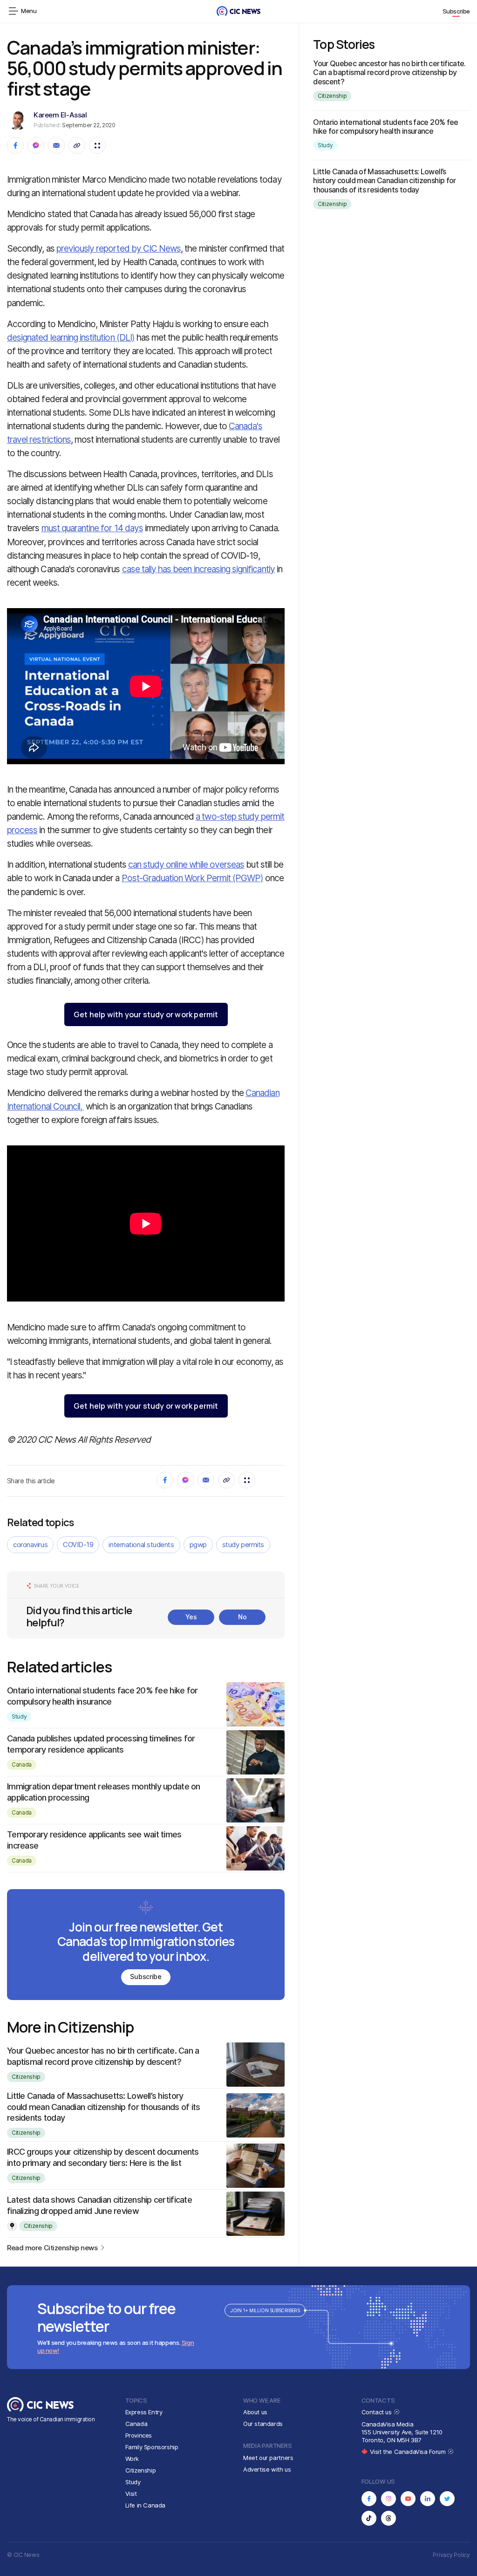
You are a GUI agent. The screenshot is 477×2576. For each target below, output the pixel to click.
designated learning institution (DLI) (71, 338)
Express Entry (144, 2412)
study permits (243, 1545)
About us (255, 2412)
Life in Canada (146, 2505)
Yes (191, 1617)
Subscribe (457, 11)
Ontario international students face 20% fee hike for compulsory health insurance (385, 127)
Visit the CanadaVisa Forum (409, 2452)
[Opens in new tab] (369, 2499)
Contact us (378, 2412)
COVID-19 (78, 1545)
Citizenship (26, 2077)
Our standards (263, 2424)
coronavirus (30, 1545)
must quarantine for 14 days (92, 528)
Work (132, 2459)
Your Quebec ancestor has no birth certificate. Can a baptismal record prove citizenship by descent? (389, 72)
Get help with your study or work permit (146, 1014)
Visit (131, 2494)
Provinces (139, 2435)
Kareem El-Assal (60, 115)
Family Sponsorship (152, 2447)
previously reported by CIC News (119, 249)
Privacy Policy (451, 2555)
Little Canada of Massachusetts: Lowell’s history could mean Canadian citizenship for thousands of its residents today (104, 2107)
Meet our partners (268, 2458)
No (242, 1617)
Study (19, 1716)
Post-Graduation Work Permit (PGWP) (193, 878)
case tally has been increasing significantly (198, 569)
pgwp (198, 1545)
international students (141, 1545)
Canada (22, 1764)
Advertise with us (267, 2469)
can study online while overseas (186, 865)
